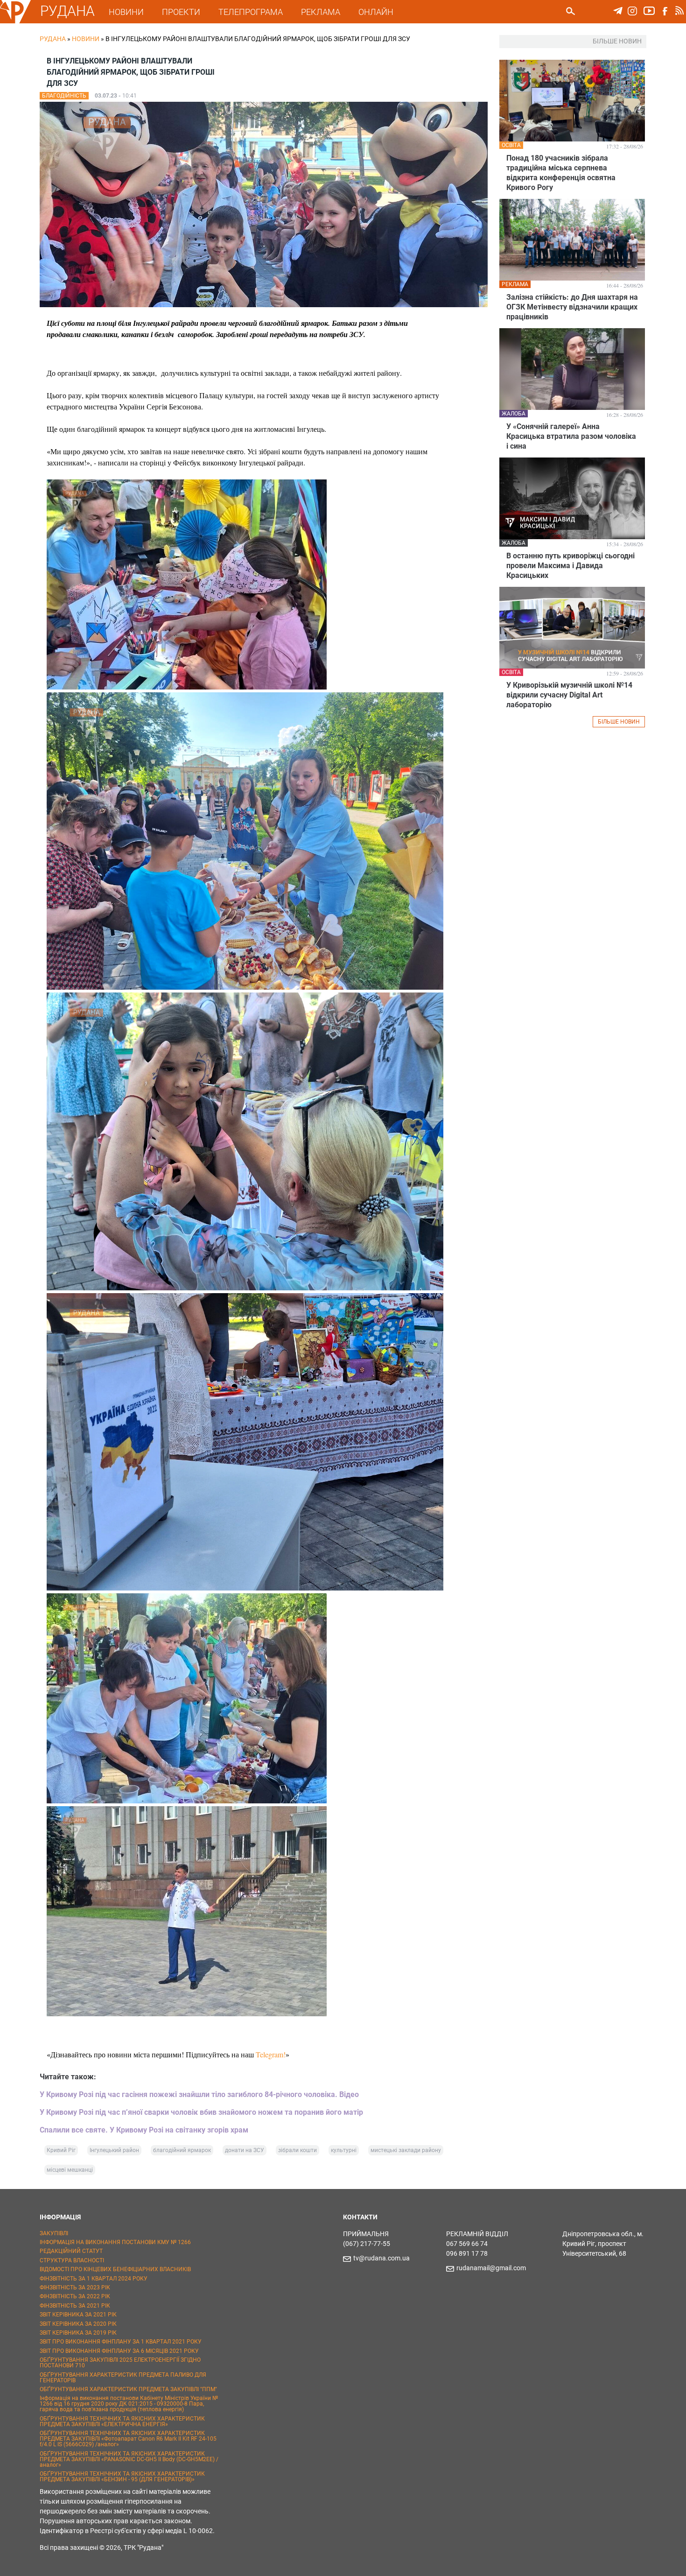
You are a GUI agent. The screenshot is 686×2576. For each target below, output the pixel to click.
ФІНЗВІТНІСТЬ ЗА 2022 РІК (75, 2296)
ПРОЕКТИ (181, 12)
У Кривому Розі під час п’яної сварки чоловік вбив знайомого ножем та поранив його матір (201, 2112)
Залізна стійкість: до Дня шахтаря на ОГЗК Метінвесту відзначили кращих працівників (572, 307)
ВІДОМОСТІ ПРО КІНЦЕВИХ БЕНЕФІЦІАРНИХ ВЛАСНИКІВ (115, 2269)
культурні (344, 2150)
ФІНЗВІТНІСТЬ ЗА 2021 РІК (75, 2306)
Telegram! (271, 2054)
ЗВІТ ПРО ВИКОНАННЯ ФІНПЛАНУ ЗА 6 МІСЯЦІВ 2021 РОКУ (119, 2351)
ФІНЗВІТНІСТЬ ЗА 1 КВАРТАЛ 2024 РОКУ (94, 2279)
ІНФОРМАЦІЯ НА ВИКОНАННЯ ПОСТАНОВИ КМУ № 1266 (115, 2242)
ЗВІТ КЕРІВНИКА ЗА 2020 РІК (78, 2324)
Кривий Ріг (61, 2150)
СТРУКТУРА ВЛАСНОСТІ (72, 2260)
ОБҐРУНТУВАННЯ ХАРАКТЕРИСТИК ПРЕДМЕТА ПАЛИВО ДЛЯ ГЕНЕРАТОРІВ (123, 2378)
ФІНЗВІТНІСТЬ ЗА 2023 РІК (75, 2287)
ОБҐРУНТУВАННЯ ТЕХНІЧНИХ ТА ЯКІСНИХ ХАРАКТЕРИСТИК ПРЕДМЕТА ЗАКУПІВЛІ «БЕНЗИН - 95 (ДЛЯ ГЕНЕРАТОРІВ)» (122, 2477)
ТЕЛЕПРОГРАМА (251, 12)
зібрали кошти (297, 2150)
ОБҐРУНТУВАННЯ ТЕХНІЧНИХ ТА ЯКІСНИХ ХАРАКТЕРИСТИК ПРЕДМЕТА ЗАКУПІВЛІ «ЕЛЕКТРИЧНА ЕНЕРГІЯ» (122, 2421)
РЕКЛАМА (321, 12)
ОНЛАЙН (376, 12)
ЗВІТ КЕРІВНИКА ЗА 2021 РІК (78, 2315)
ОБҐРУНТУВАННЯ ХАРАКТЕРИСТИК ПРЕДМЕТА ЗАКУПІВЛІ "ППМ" (128, 2389)
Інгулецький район (114, 2150)
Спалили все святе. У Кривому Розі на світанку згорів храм (144, 2130)
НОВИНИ (126, 12)
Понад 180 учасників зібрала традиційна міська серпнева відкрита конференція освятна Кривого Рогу (561, 173)
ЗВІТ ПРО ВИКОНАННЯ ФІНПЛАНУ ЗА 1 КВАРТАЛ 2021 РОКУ (121, 2342)
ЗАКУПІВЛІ (54, 2233)
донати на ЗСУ (245, 2150)
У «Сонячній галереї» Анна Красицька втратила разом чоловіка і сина (571, 436)
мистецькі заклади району (406, 2150)
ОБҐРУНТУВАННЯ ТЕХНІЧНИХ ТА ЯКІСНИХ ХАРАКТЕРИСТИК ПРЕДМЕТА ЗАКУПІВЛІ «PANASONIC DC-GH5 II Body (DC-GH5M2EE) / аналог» (129, 2459)
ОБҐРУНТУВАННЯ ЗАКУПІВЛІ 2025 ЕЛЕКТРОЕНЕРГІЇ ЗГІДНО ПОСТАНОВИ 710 (120, 2363)
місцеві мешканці (70, 2170)
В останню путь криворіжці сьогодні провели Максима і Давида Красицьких (570, 566)
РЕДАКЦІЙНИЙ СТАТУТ (71, 2251)
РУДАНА (67, 11)
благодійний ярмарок (182, 2150)
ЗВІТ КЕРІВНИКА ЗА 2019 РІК (78, 2333)
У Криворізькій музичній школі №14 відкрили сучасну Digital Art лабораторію (569, 695)
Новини (86, 39)
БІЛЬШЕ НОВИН (619, 722)
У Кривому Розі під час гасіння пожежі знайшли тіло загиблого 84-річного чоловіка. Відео (199, 2094)
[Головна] (15, 21)
